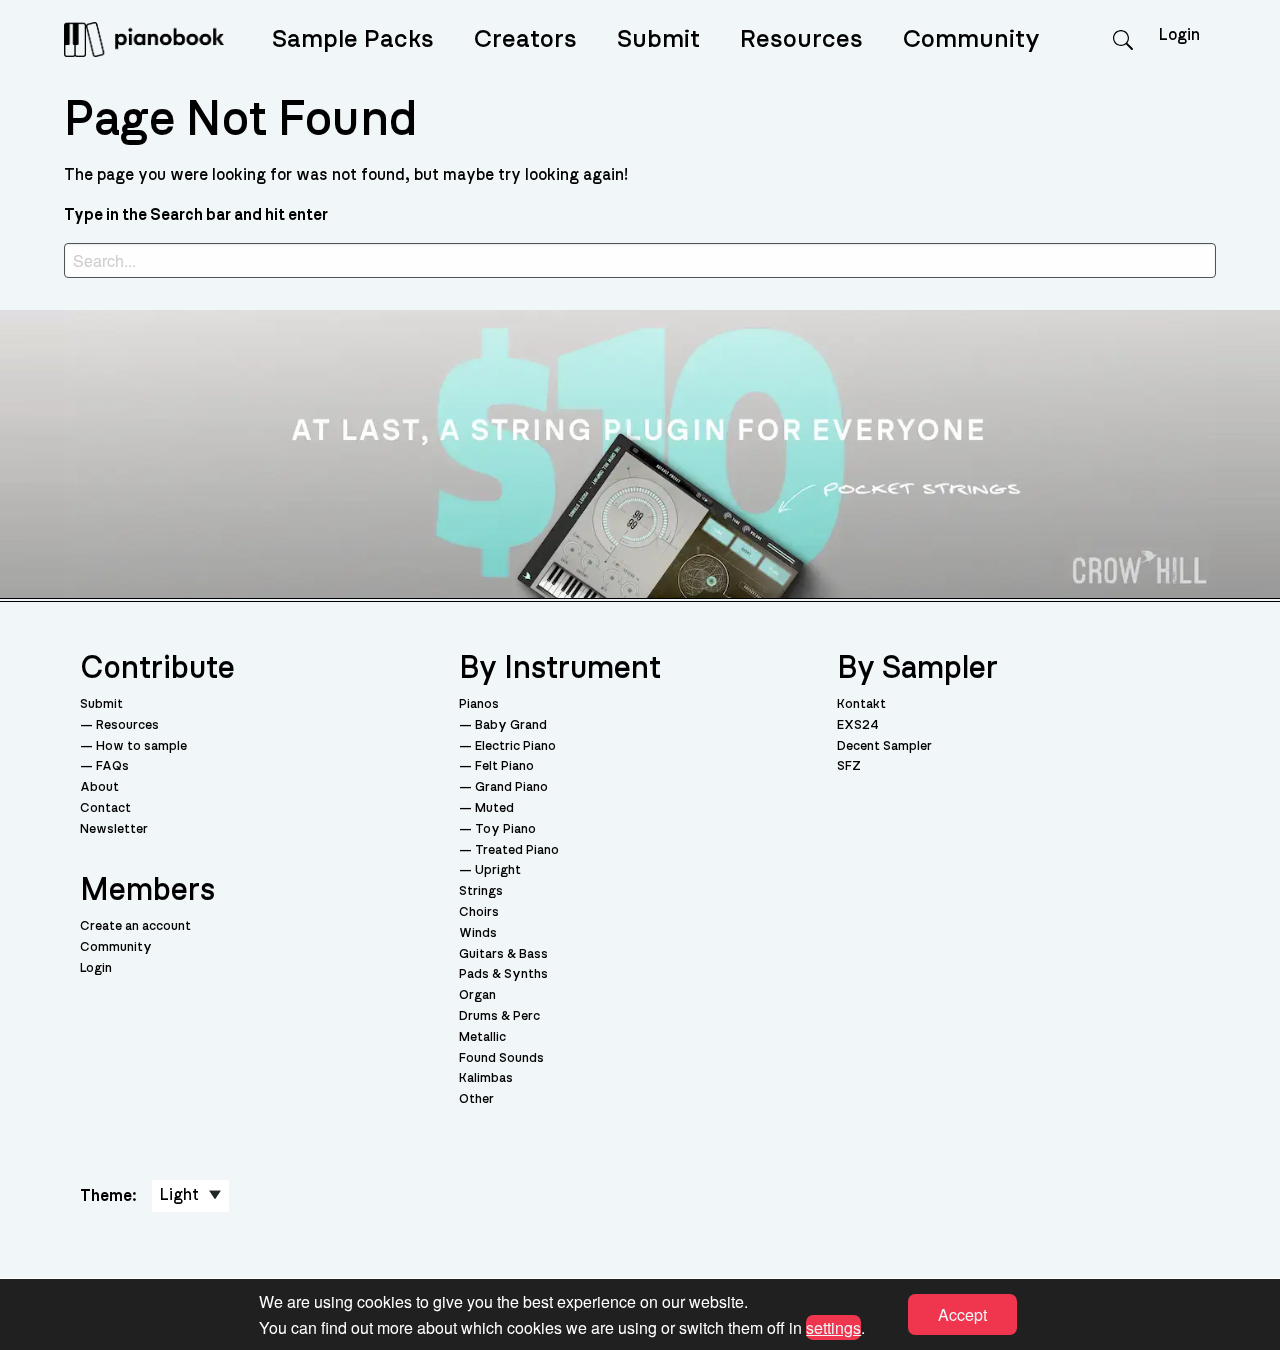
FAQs (112, 766)
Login (96, 968)
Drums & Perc (499, 1016)
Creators (525, 39)
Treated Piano (517, 850)
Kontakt (861, 704)
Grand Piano (511, 787)
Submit (658, 39)
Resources (801, 39)
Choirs (479, 912)
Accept (962, 1314)
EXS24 (858, 725)
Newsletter (114, 829)
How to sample (141, 746)
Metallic (482, 1037)
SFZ (849, 766)
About (99, 787)
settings (833, 1326)
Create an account (135, 926)
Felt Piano (504, 766)
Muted (494, 808)
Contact (105, 808)
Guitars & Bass (503, 954)
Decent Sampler (884, 746)
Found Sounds (501, 1058)
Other (476, 1099)
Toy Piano (505, 829)
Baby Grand (511, 725)
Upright (498, 870)
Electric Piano (515, 746)
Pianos (479, 704)
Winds (478, 933)
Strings (481, 891)
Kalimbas (486, 1078)
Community (971, 39)
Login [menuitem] (1179, 35)
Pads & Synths (503, 974)
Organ (477, 995)
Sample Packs (353, 39)
